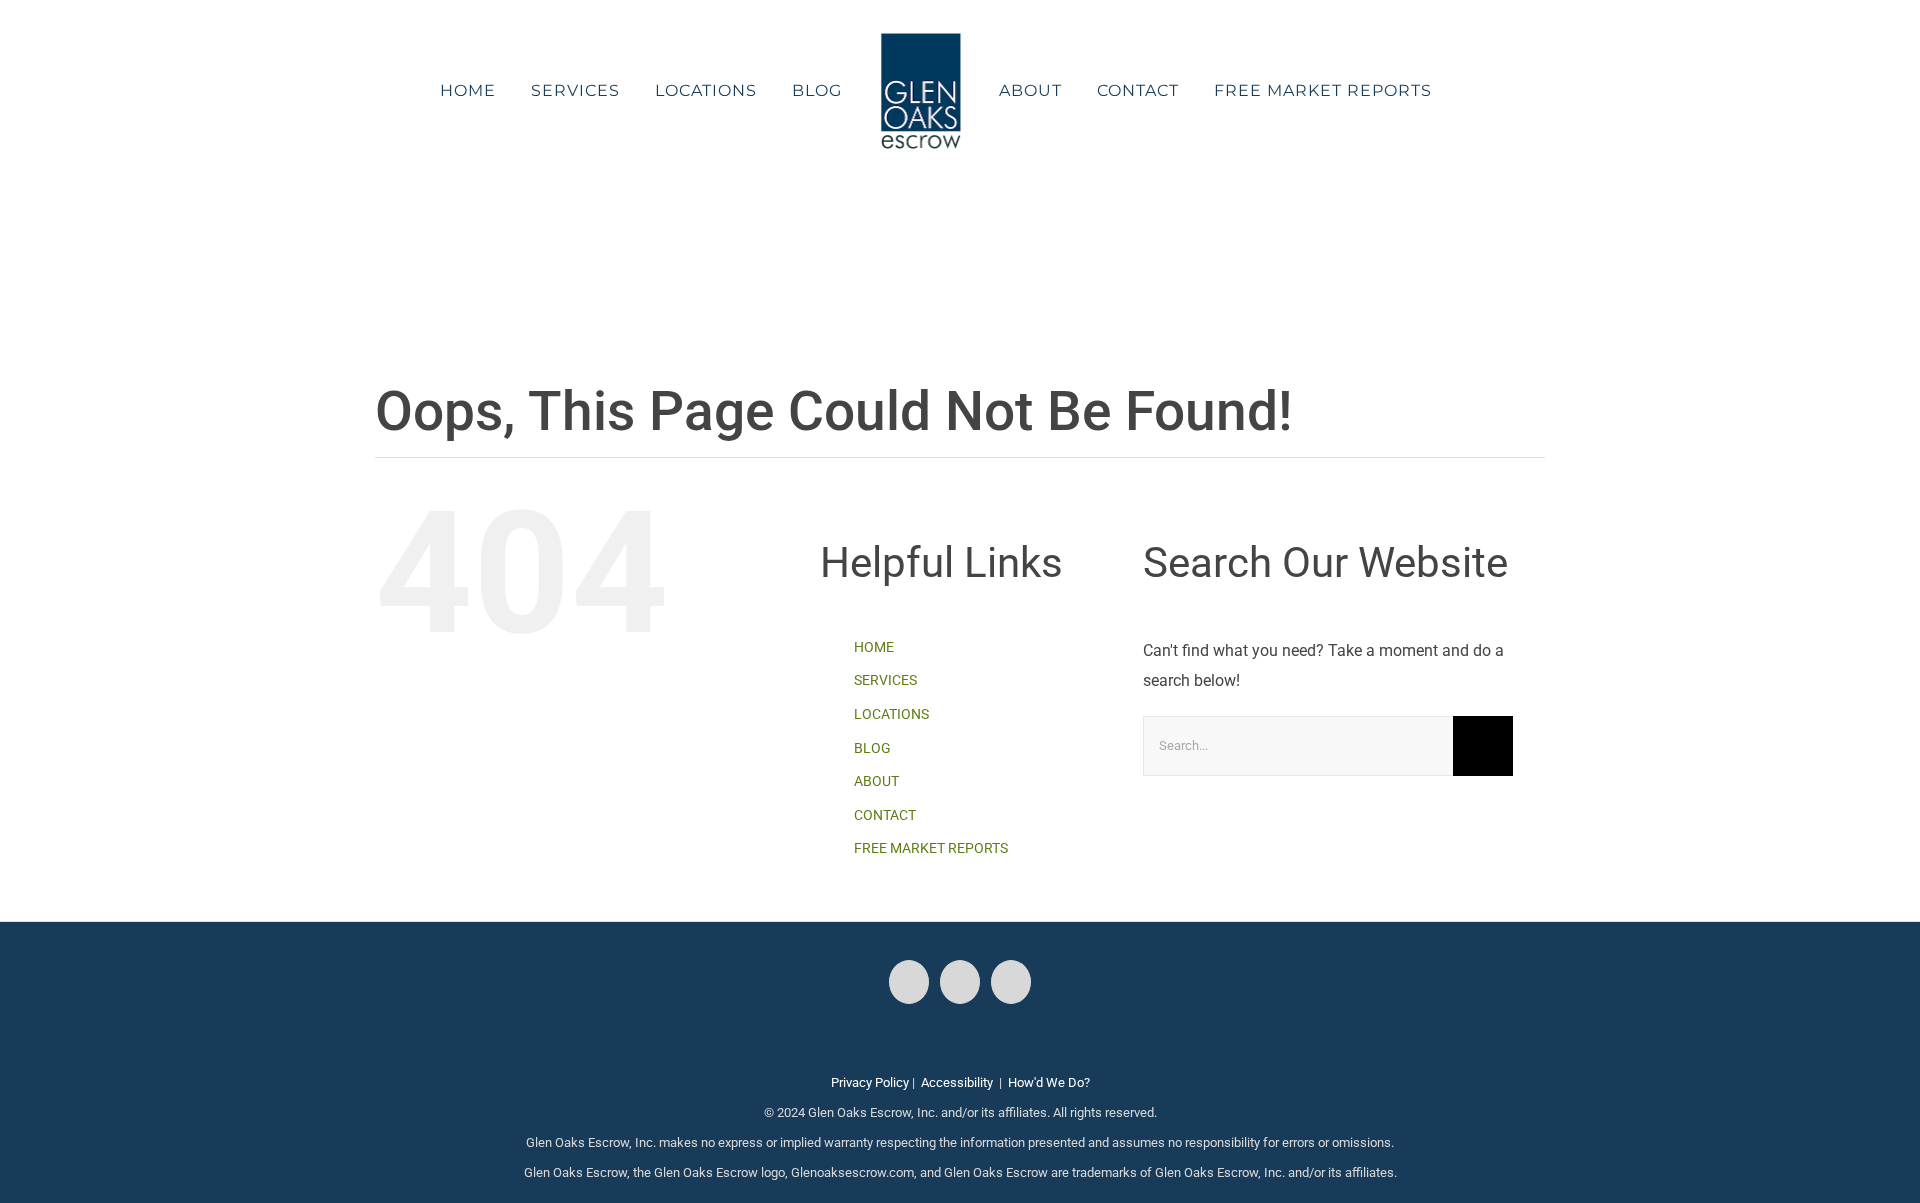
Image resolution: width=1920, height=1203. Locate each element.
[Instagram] (960, 982)
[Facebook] (909, 982)
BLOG (872, 748)
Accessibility (957, 1082)
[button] (1421, 91)
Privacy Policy (870, 1082)
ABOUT (876, 781)
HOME (874, 647)
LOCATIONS (891, 714)
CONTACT (885, 815)
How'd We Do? (1049, 1082)
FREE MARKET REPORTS (931, 848)
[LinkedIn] (1011, 982)
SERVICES (885, 680)
